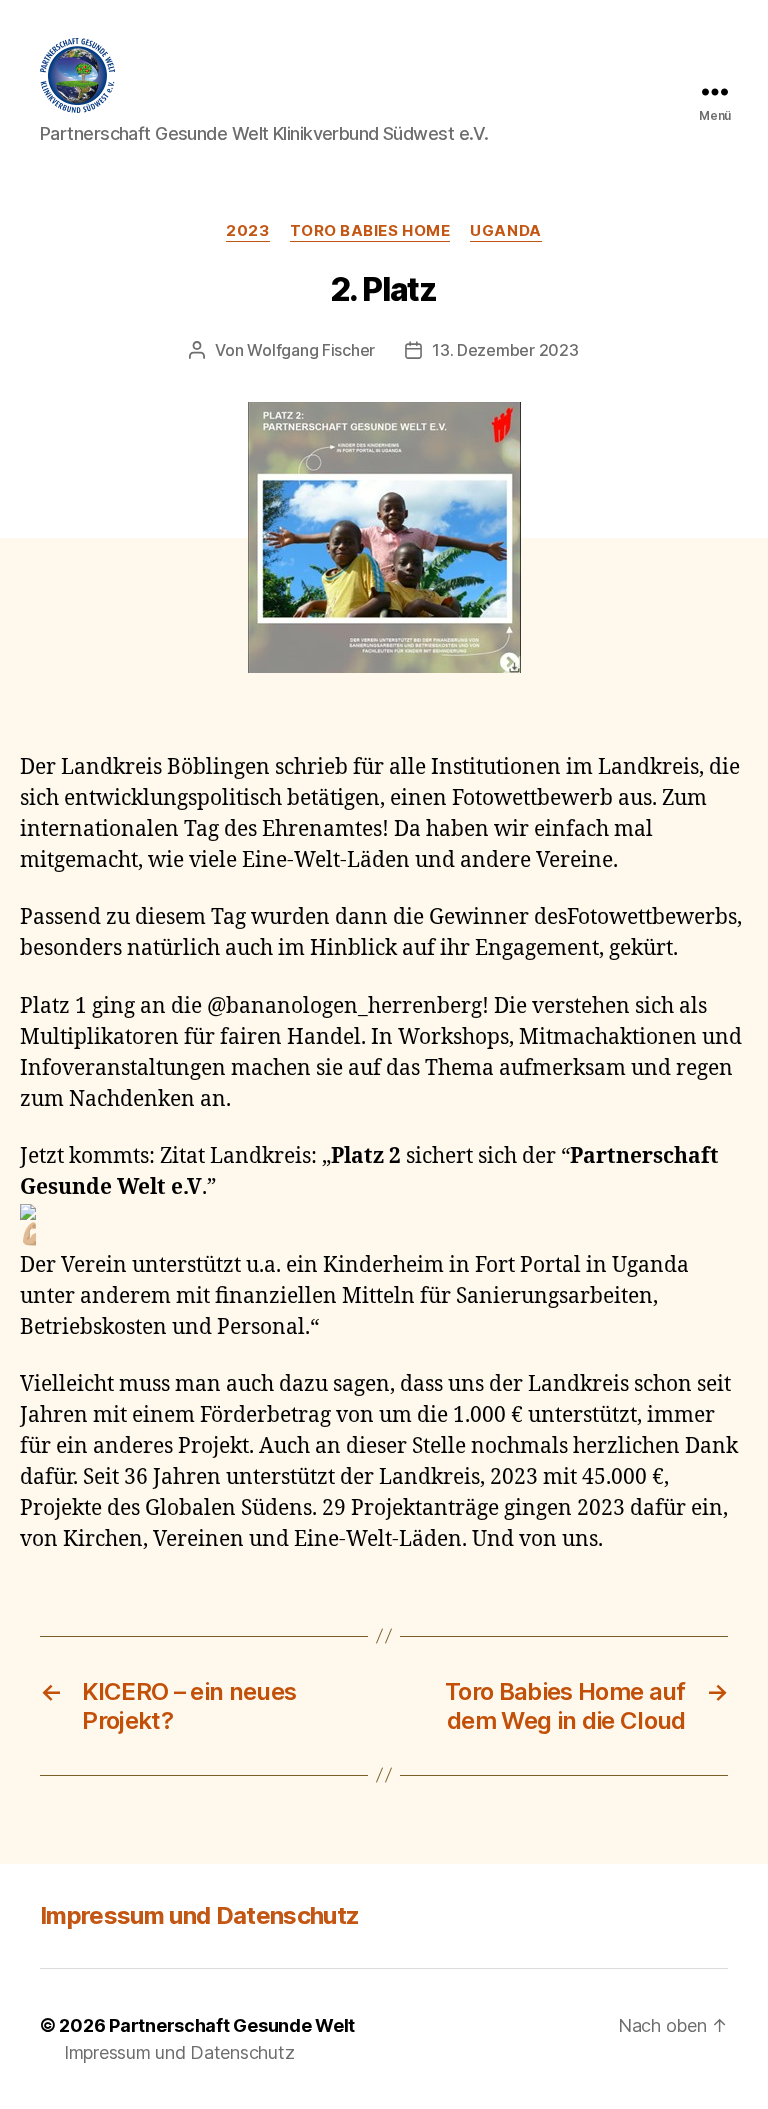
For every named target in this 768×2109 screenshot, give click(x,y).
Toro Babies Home (370, 231)
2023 (247, 231)
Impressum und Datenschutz (199, 1915)
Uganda (505, 231)
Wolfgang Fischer (311, 350)
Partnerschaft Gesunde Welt (232, 2025)
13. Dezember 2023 (505, 350)
